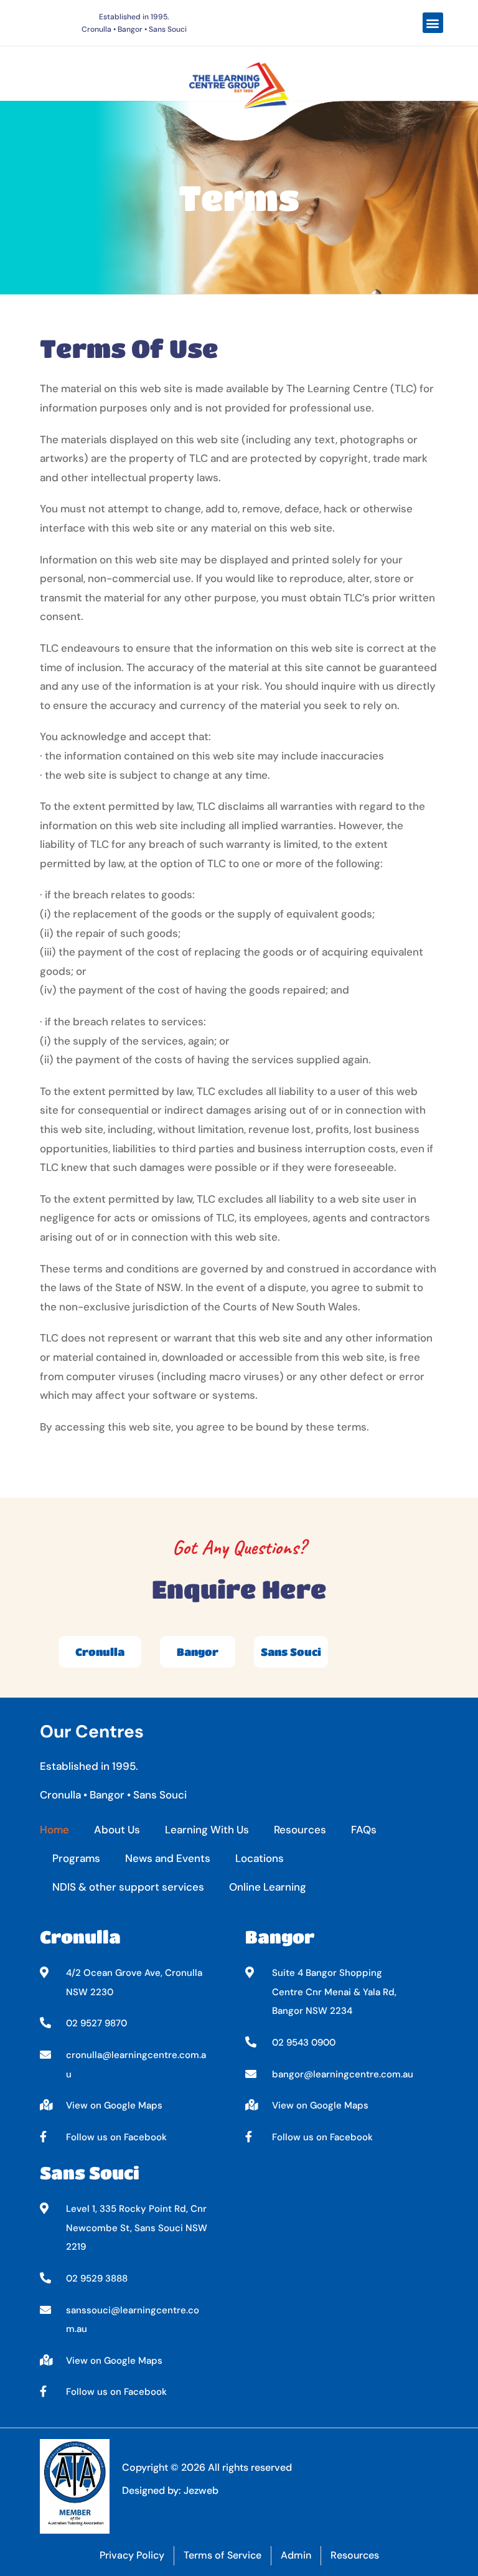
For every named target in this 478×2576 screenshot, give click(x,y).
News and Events (168, 1858)
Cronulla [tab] (100, 1652)
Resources (300, 1830)
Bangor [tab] (198, 1652)
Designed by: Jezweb (170, 2490)
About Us (117, 1830)
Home (54, 1830)
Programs (76, 1858)
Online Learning (268, 1887)
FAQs (364, 1830)
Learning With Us (207, 1830)
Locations (260, 1858)
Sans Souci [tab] (291, 1652)
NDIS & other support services (128, 1887)
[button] (433, 23)
